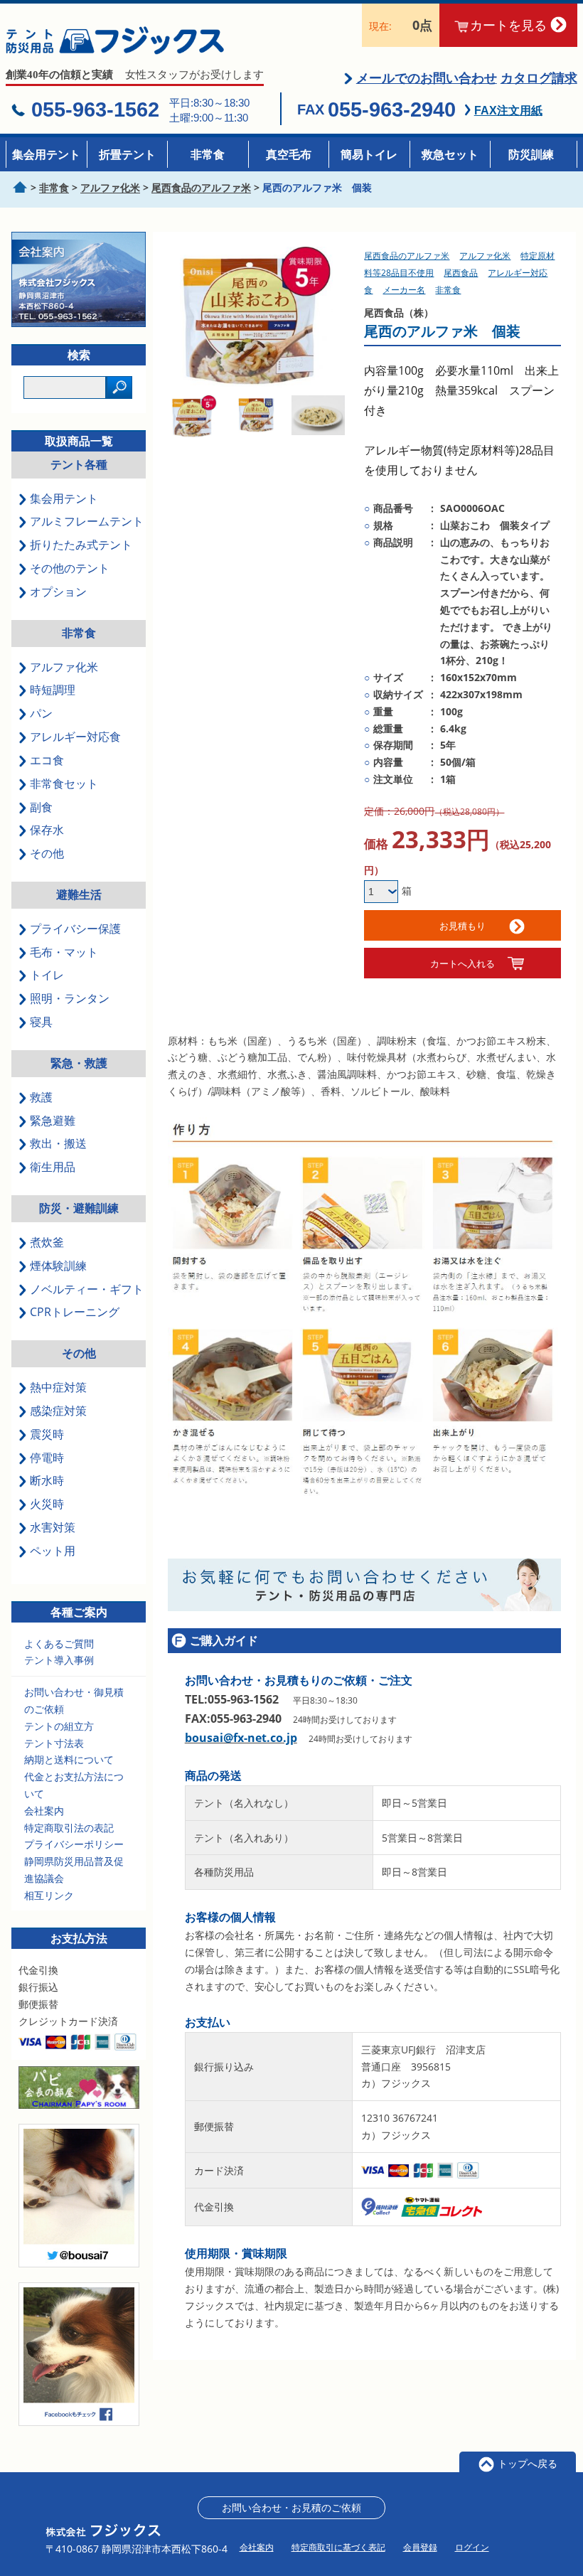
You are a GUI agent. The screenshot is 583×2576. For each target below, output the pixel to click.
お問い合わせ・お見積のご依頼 (291, 2507)
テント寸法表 (54, 1743)
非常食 (208, 154)
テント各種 (79, 464)
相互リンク (49, 1895)
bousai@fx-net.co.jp (241, 1738)
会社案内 (44, 1811)
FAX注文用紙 (508, 111)
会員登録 (420, 2547)
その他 (79, 1353)
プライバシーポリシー (74, 1844)
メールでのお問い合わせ (427, 78)
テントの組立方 (59, 1726)
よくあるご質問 (59, 1644)
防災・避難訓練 (79, 1208)
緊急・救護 (79, 1063)
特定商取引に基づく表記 (338, 2547)
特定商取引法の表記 (69, 1828)
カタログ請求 (539, 78)
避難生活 (79, 894)
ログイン (472, 2547)
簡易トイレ (369, 154)
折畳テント (127, 154)
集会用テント (46, 154)
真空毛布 (289, 154)
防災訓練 (531, 154)
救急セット (450, 154)
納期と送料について (69, 1759)
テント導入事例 (59, 1660)
